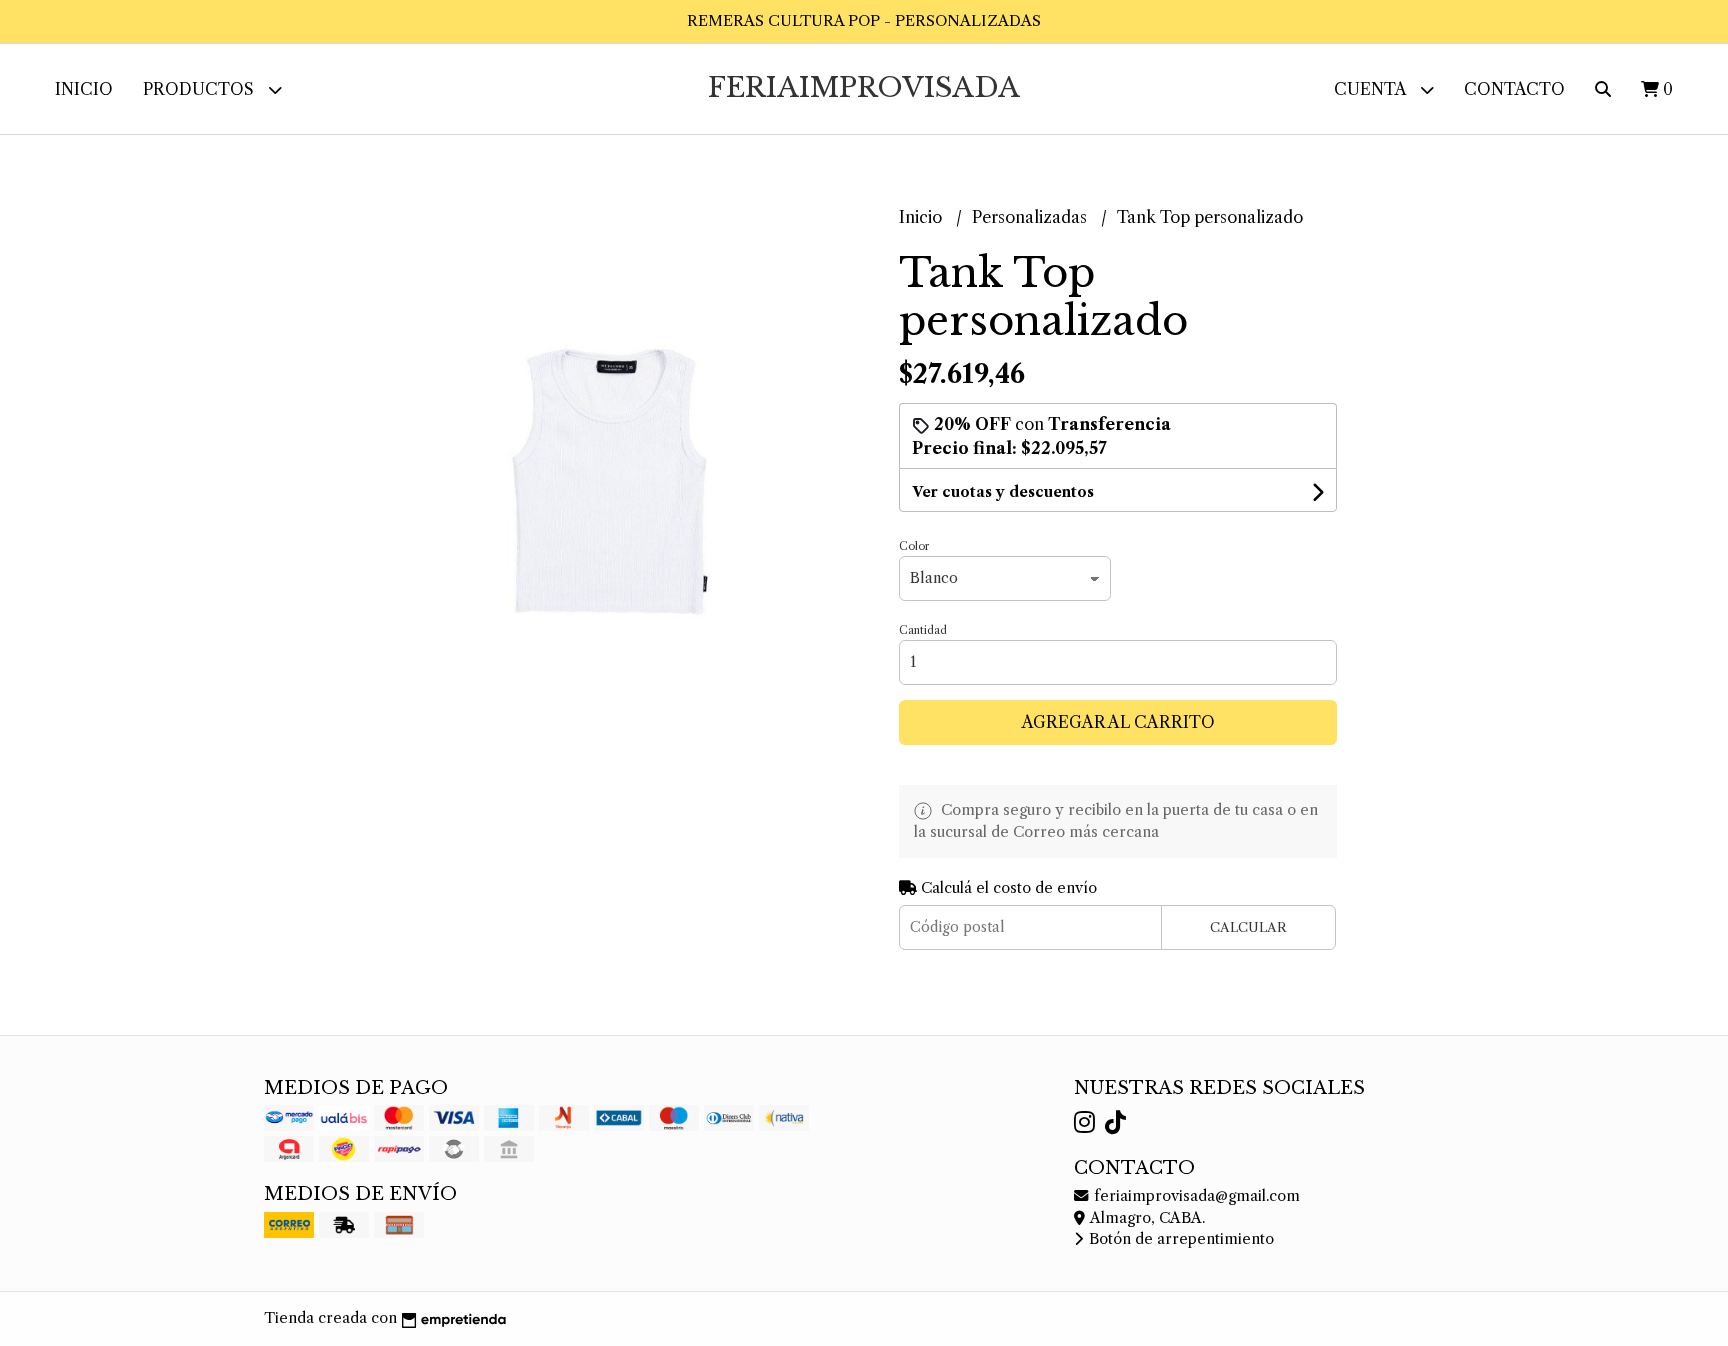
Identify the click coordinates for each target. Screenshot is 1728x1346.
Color (914, 546)
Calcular (1248, 927)
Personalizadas (1031, 217)
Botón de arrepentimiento (1179, 1239)
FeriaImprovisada (864, 87)
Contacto (1514, 89)
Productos (200, 89)
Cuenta (1372, 89)
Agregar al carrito (1118, 722)
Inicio (84, 89)
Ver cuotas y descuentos (1003, 492)
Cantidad (923, 630)
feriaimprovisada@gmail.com (1195, 1196)
